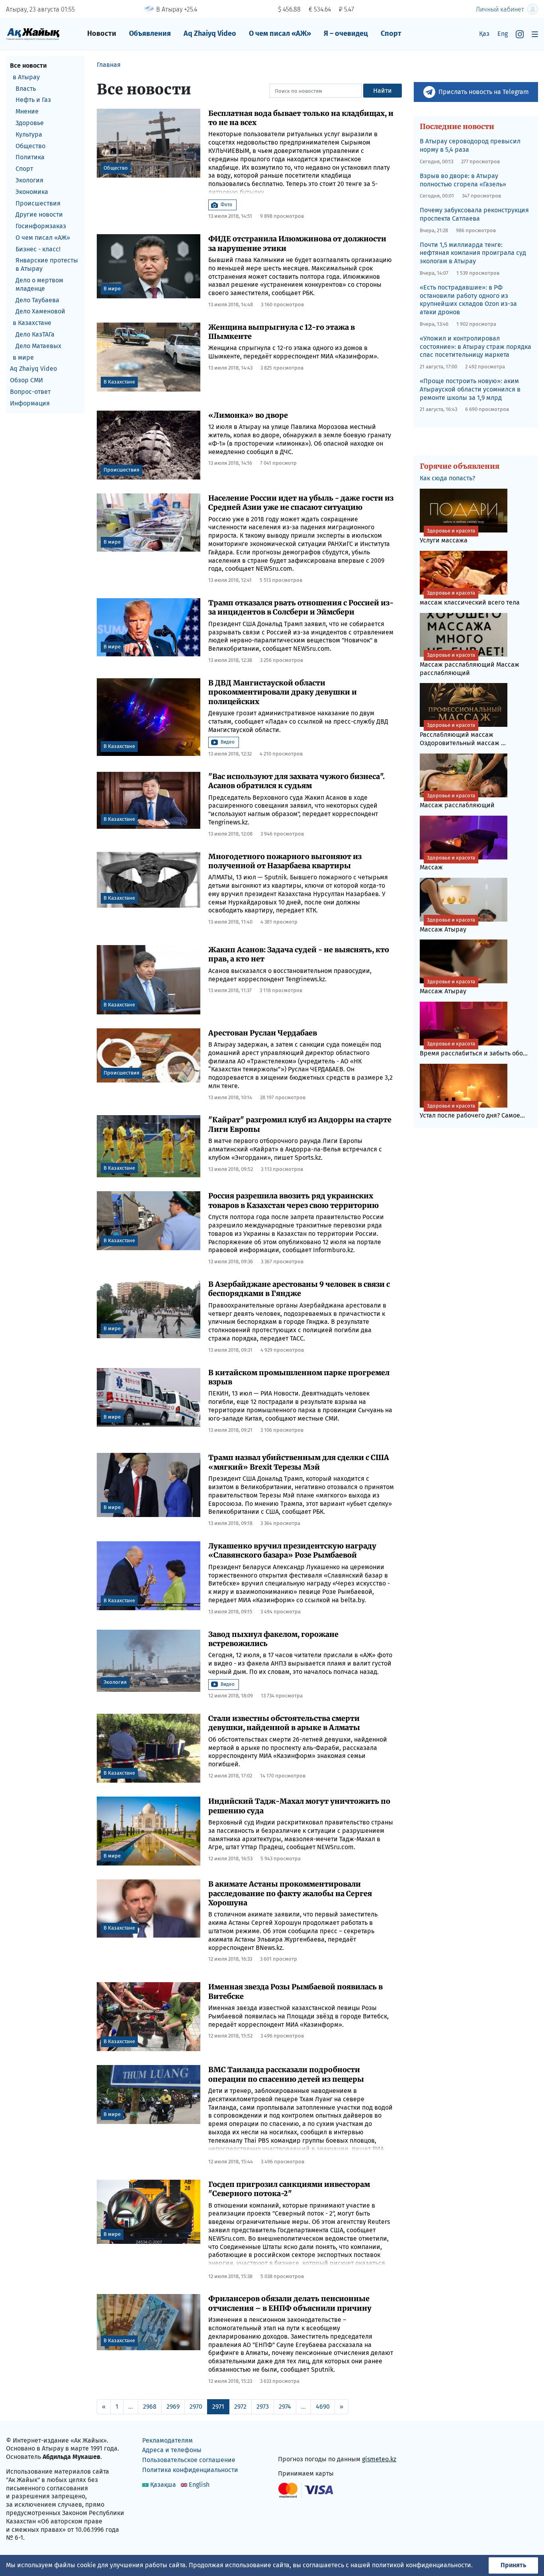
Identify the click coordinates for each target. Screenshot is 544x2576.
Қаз (484, 34)
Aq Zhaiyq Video (210, 33)
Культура (29, 134)
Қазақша (163, 2485)
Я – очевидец (346, 33)
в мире (23, 357)
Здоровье (30, 123)
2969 (173, 2407)
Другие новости (39, 214)
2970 (196, 2407)
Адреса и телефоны (172, 2450)
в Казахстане (32, 323)
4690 (323, 2407)
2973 (263, 2407)
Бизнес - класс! (38, 249)
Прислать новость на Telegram (484, 92)
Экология (29, 180)
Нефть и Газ (33, 100)
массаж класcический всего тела (470, 598)
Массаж (447, 863)
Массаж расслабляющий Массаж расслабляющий (470, 664)
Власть (26, 89)
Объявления (150, 33)
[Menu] (535, 34)
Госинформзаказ (41, 226)
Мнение (27, 111)
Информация (30, 403)
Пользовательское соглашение (189, 2460)
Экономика (32, 192)
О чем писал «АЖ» (280, 33)
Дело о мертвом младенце (39, 284)
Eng (503, 34)
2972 (240, 2407)
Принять (513, 2565)
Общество (30, 146)
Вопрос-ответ (30, 392)
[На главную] (33, 34)
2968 (150, 2407)
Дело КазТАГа (35, 334)
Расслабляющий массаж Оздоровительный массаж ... (463, 734)
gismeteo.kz (379, 2459)
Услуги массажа (447, 536)
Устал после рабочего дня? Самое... (472, 1111)
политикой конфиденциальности (422, 2565)
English (199, 2485)
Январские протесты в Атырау (47, 265)
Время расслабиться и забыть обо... (474, 1049)
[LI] (295, 2442)
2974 (285, 2407)
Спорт (391, 33)
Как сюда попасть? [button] (447, 478)
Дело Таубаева (37, 300)
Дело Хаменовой (40, 312)
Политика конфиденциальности (190, 2470)
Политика (30, 157)
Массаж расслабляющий (457, 801)
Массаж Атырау (447, 925)
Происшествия (38, 203)
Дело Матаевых (38, 346)
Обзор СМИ (26, 380)
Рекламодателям (167, 2440)
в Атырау (26, 77)
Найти (383, 91)
